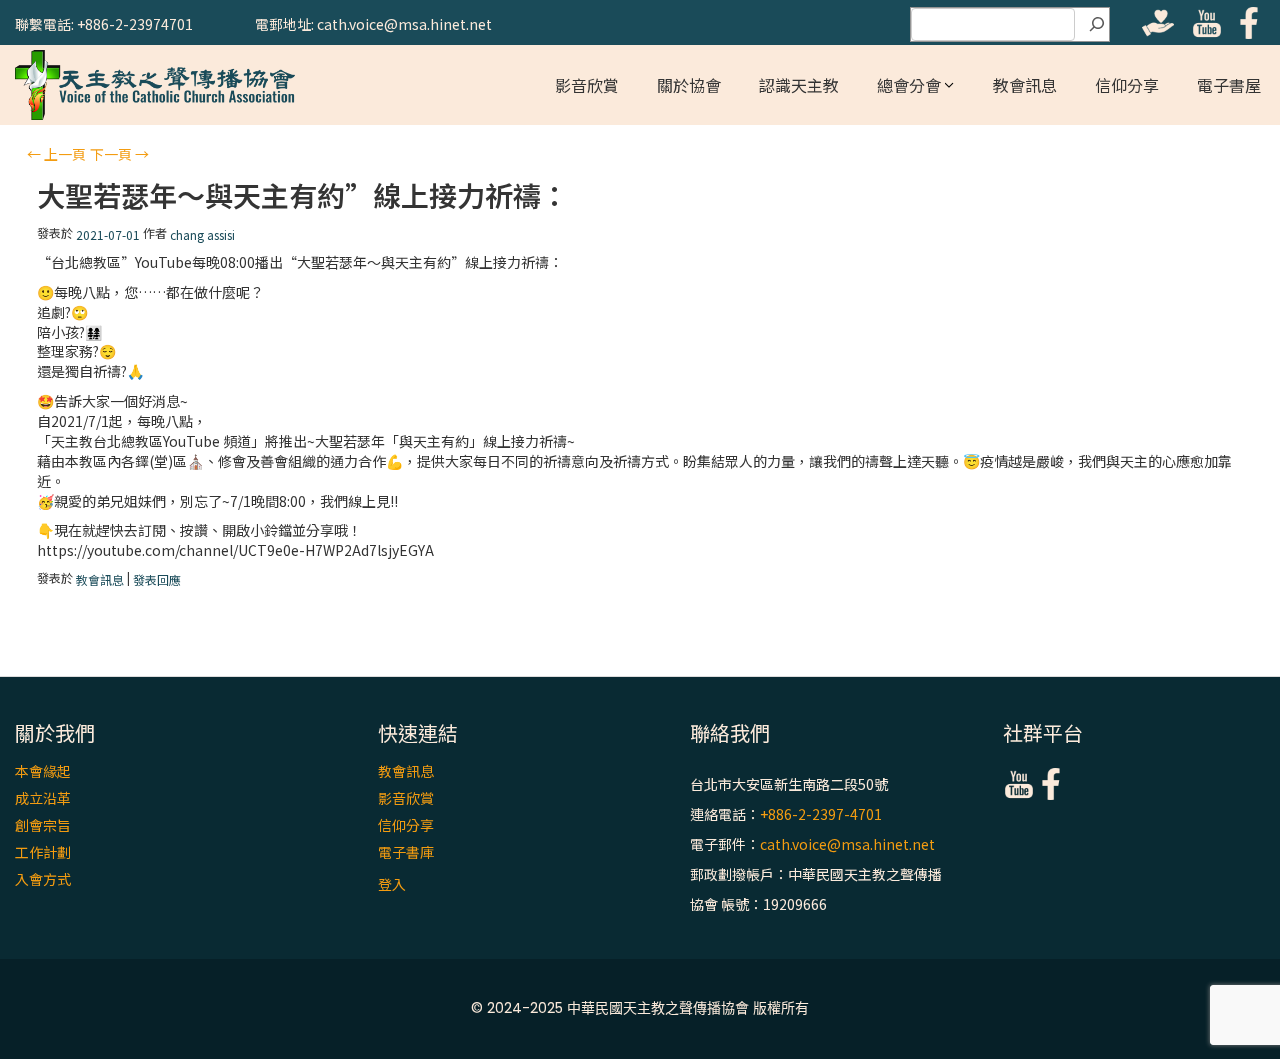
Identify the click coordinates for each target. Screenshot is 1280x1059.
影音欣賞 (587, 85)
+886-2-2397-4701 (821, 814)
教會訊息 (1025, 85)
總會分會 (909, 85)
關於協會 (689, 85)
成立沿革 (43, 798)
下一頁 (119, 154)
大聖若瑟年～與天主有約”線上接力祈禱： (303, 195)
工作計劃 (43, 852)
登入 (392, 884)
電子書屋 (1229, 85)
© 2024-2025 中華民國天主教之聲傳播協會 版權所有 (640, 1008)
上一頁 (56, 154)
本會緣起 (43, 771)
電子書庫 (406, 852)
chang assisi (202, 234)
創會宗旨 (43, 825)
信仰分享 (1127, 85)
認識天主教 (799, 85)
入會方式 (43, 879)
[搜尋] (1097, 25)
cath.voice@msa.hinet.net (847, 844)
